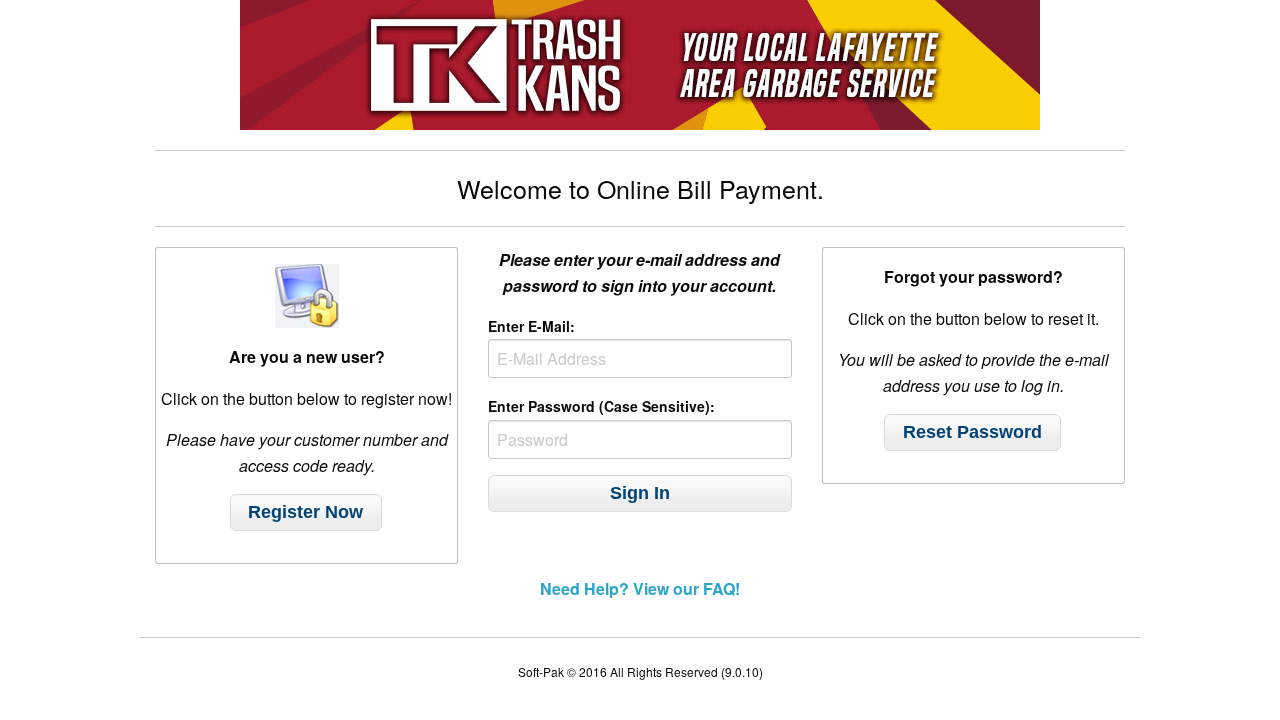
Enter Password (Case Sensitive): (601, 406)
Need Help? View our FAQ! (640, 588)
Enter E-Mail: (531, 326)
